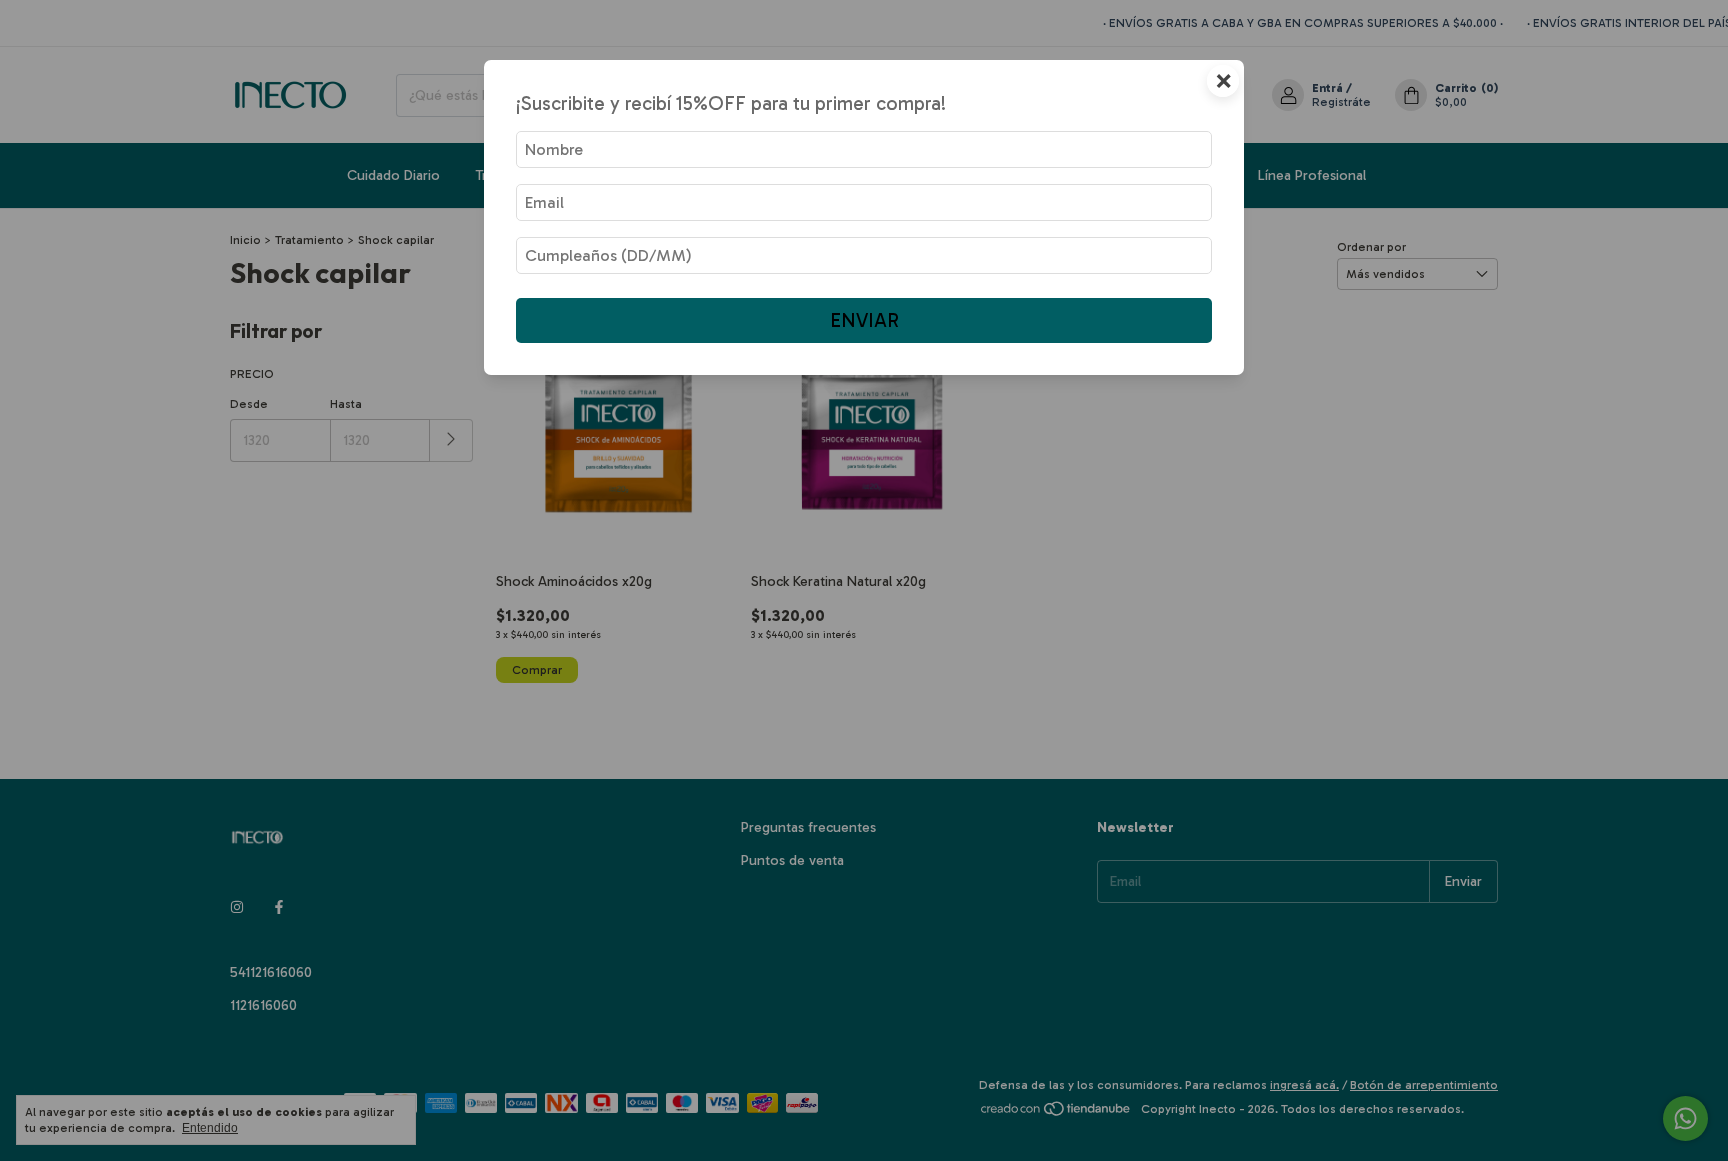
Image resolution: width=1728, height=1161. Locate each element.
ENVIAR (864, 320)
